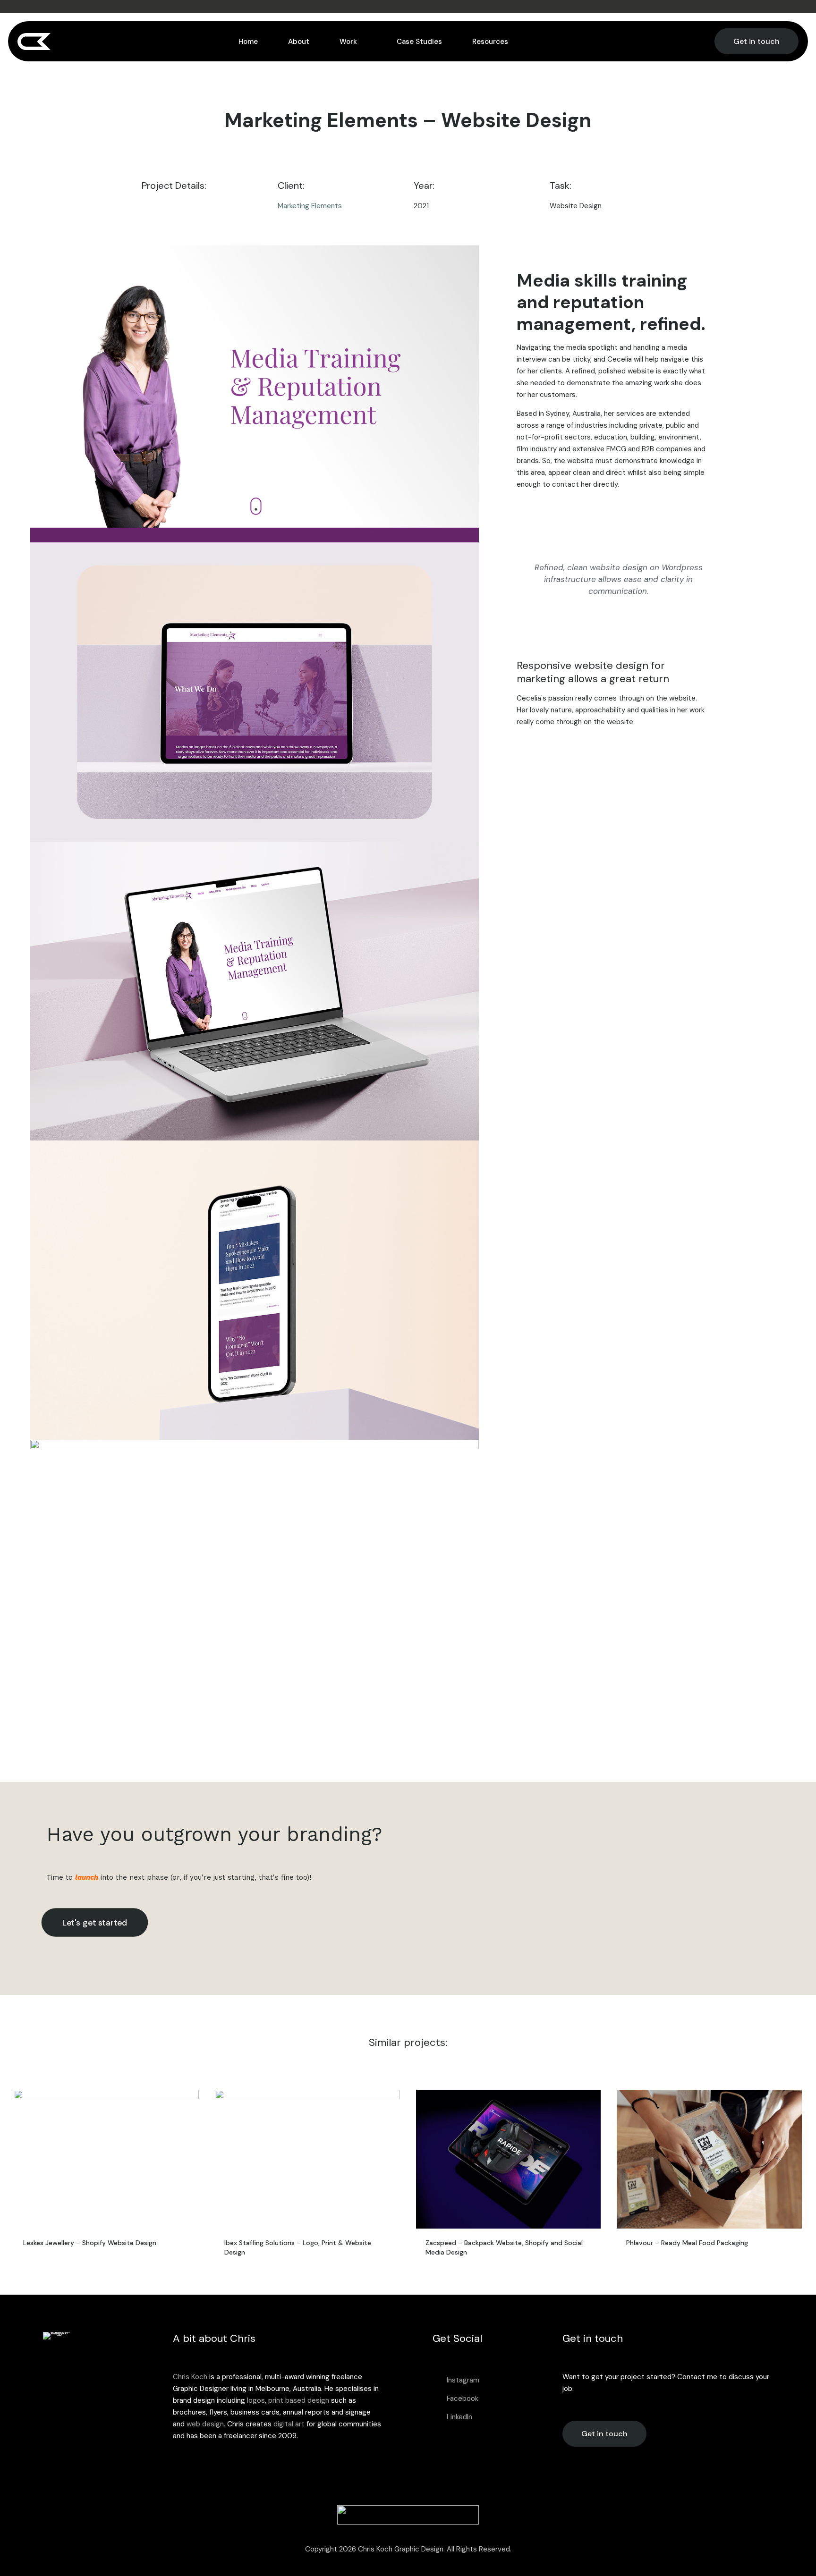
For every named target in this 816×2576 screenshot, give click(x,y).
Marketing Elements (310, 206)
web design (205, 2424)
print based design (299, 2400)
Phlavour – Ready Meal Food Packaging (687, 2243)
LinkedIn (459, 2417)
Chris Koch (190, 2377)
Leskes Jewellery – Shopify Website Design (90, 2243)
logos (256, 2400)
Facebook (463, 2399)
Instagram (463, 2380)
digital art (289, 2424)
